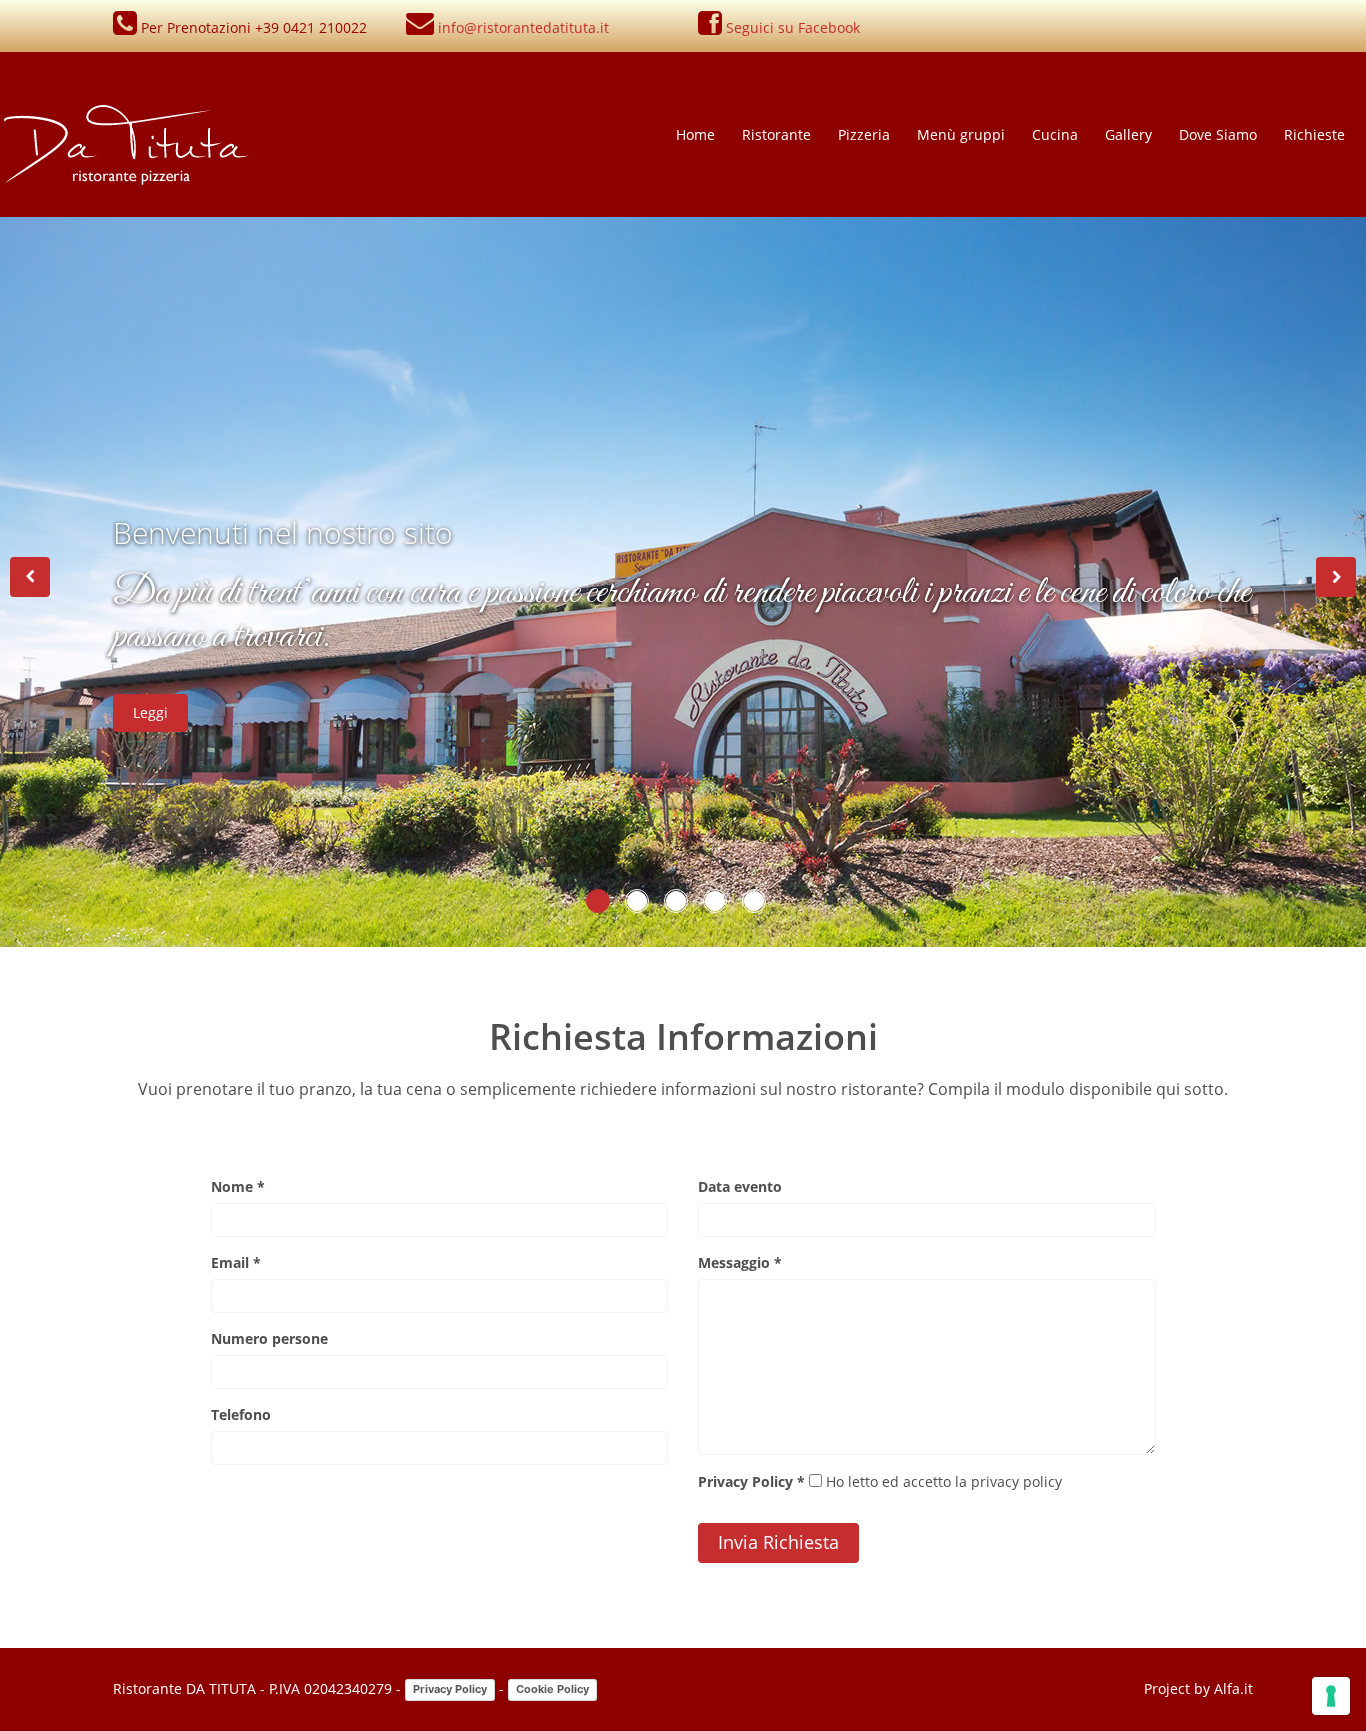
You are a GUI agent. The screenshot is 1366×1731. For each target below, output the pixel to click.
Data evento (740, 1186)
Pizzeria (864, 134)
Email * (236, 1262)
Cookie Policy (552, 1689)
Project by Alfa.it (1198, 1688)
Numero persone (269, 1338)
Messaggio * (740, 1262)
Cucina (1055, 134)
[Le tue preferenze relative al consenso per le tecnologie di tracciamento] (1331, 1696)
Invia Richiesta (778, 1542)
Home (695, 134)
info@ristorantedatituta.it (523, 27)
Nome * (238, 1186)
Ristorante (776, 134)
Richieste (1314, 134)
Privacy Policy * (751, 1481)
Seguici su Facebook (793, 27)
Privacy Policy (450, 1689)
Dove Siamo (1218, 134)
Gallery (1128, 134)
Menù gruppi (961, 134)
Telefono (241, 1414)
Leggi (150, 712)
